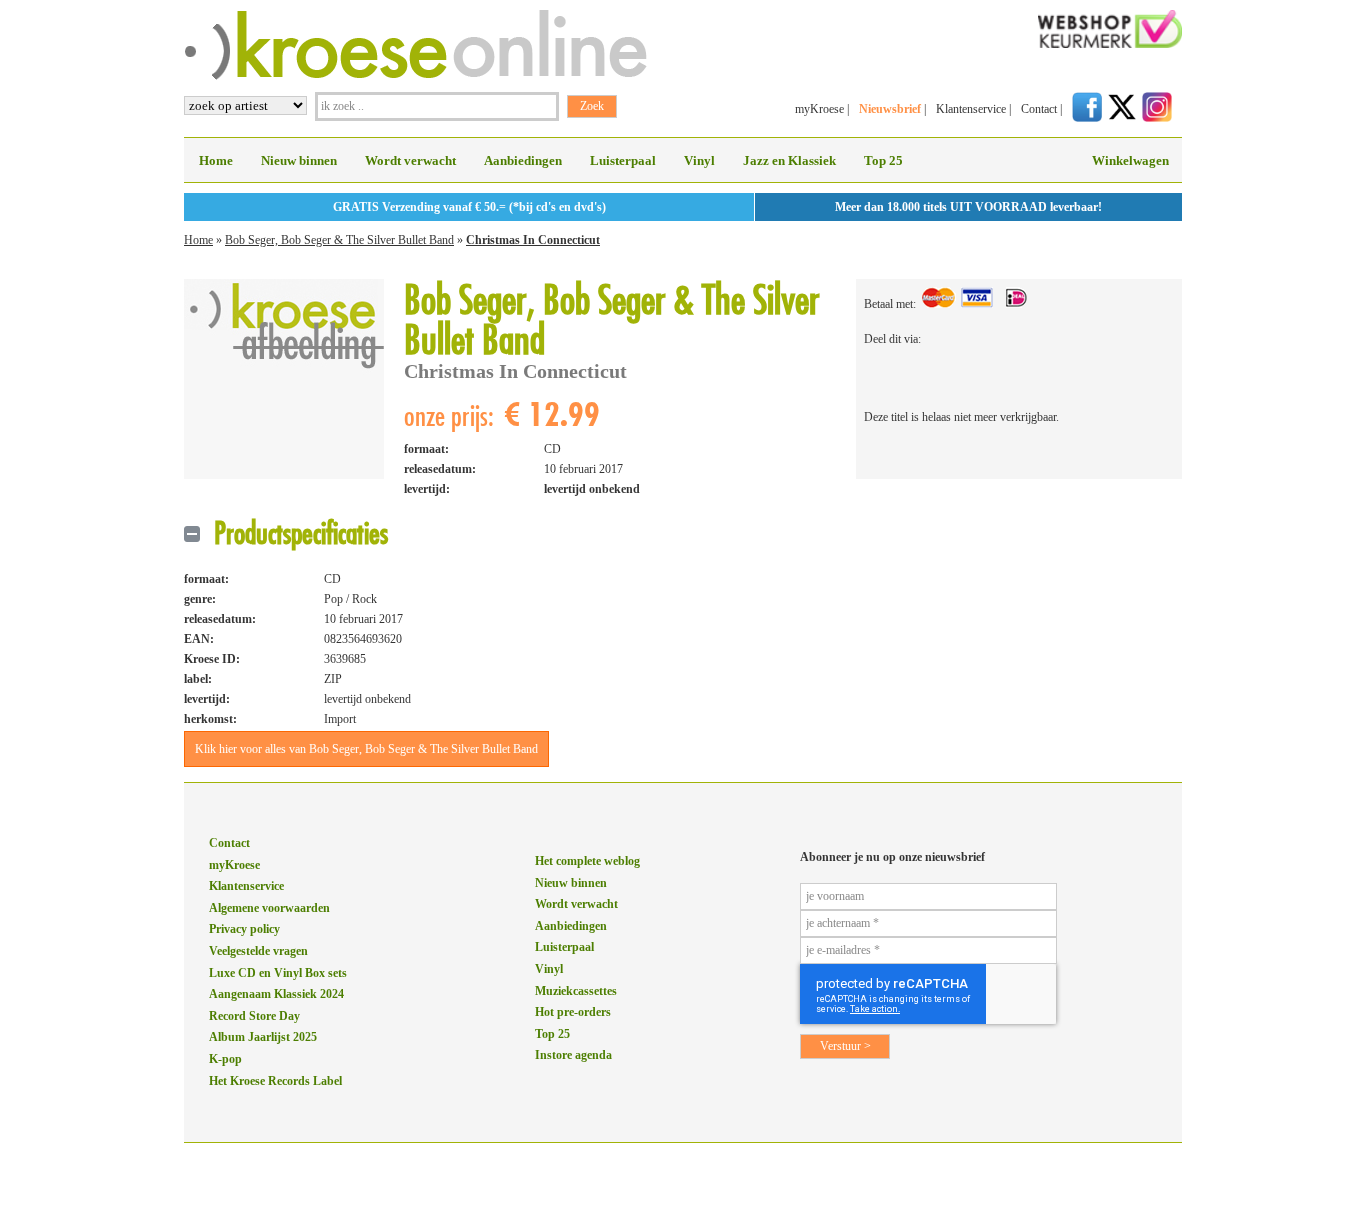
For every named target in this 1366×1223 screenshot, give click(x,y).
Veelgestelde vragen (258, 951)
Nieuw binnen (299, 160)
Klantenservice (971, 109)
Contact (1039, 109)
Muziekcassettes (576, 991)
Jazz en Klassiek (789, 160)
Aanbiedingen (523, 160)
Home (216, 160)
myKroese (819, 109)
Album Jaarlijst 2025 (263, 1037)
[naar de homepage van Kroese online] (415, 76)
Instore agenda (573, 1055)
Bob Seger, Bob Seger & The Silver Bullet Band (339, 240)
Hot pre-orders (573, 1012)
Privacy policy (244, 929)
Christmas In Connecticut (533, 240)
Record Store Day (254, 1016)
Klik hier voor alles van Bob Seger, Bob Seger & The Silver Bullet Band (366, 749)
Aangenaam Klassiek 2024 (276, 994)
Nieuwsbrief (890, 109)
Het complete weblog (587, 861)
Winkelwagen (1130, 160)
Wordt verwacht (410, 160)
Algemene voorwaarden (269, 908)
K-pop (225, 1059)
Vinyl (699, 160)
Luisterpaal (623, 160)
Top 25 (883, 160)
